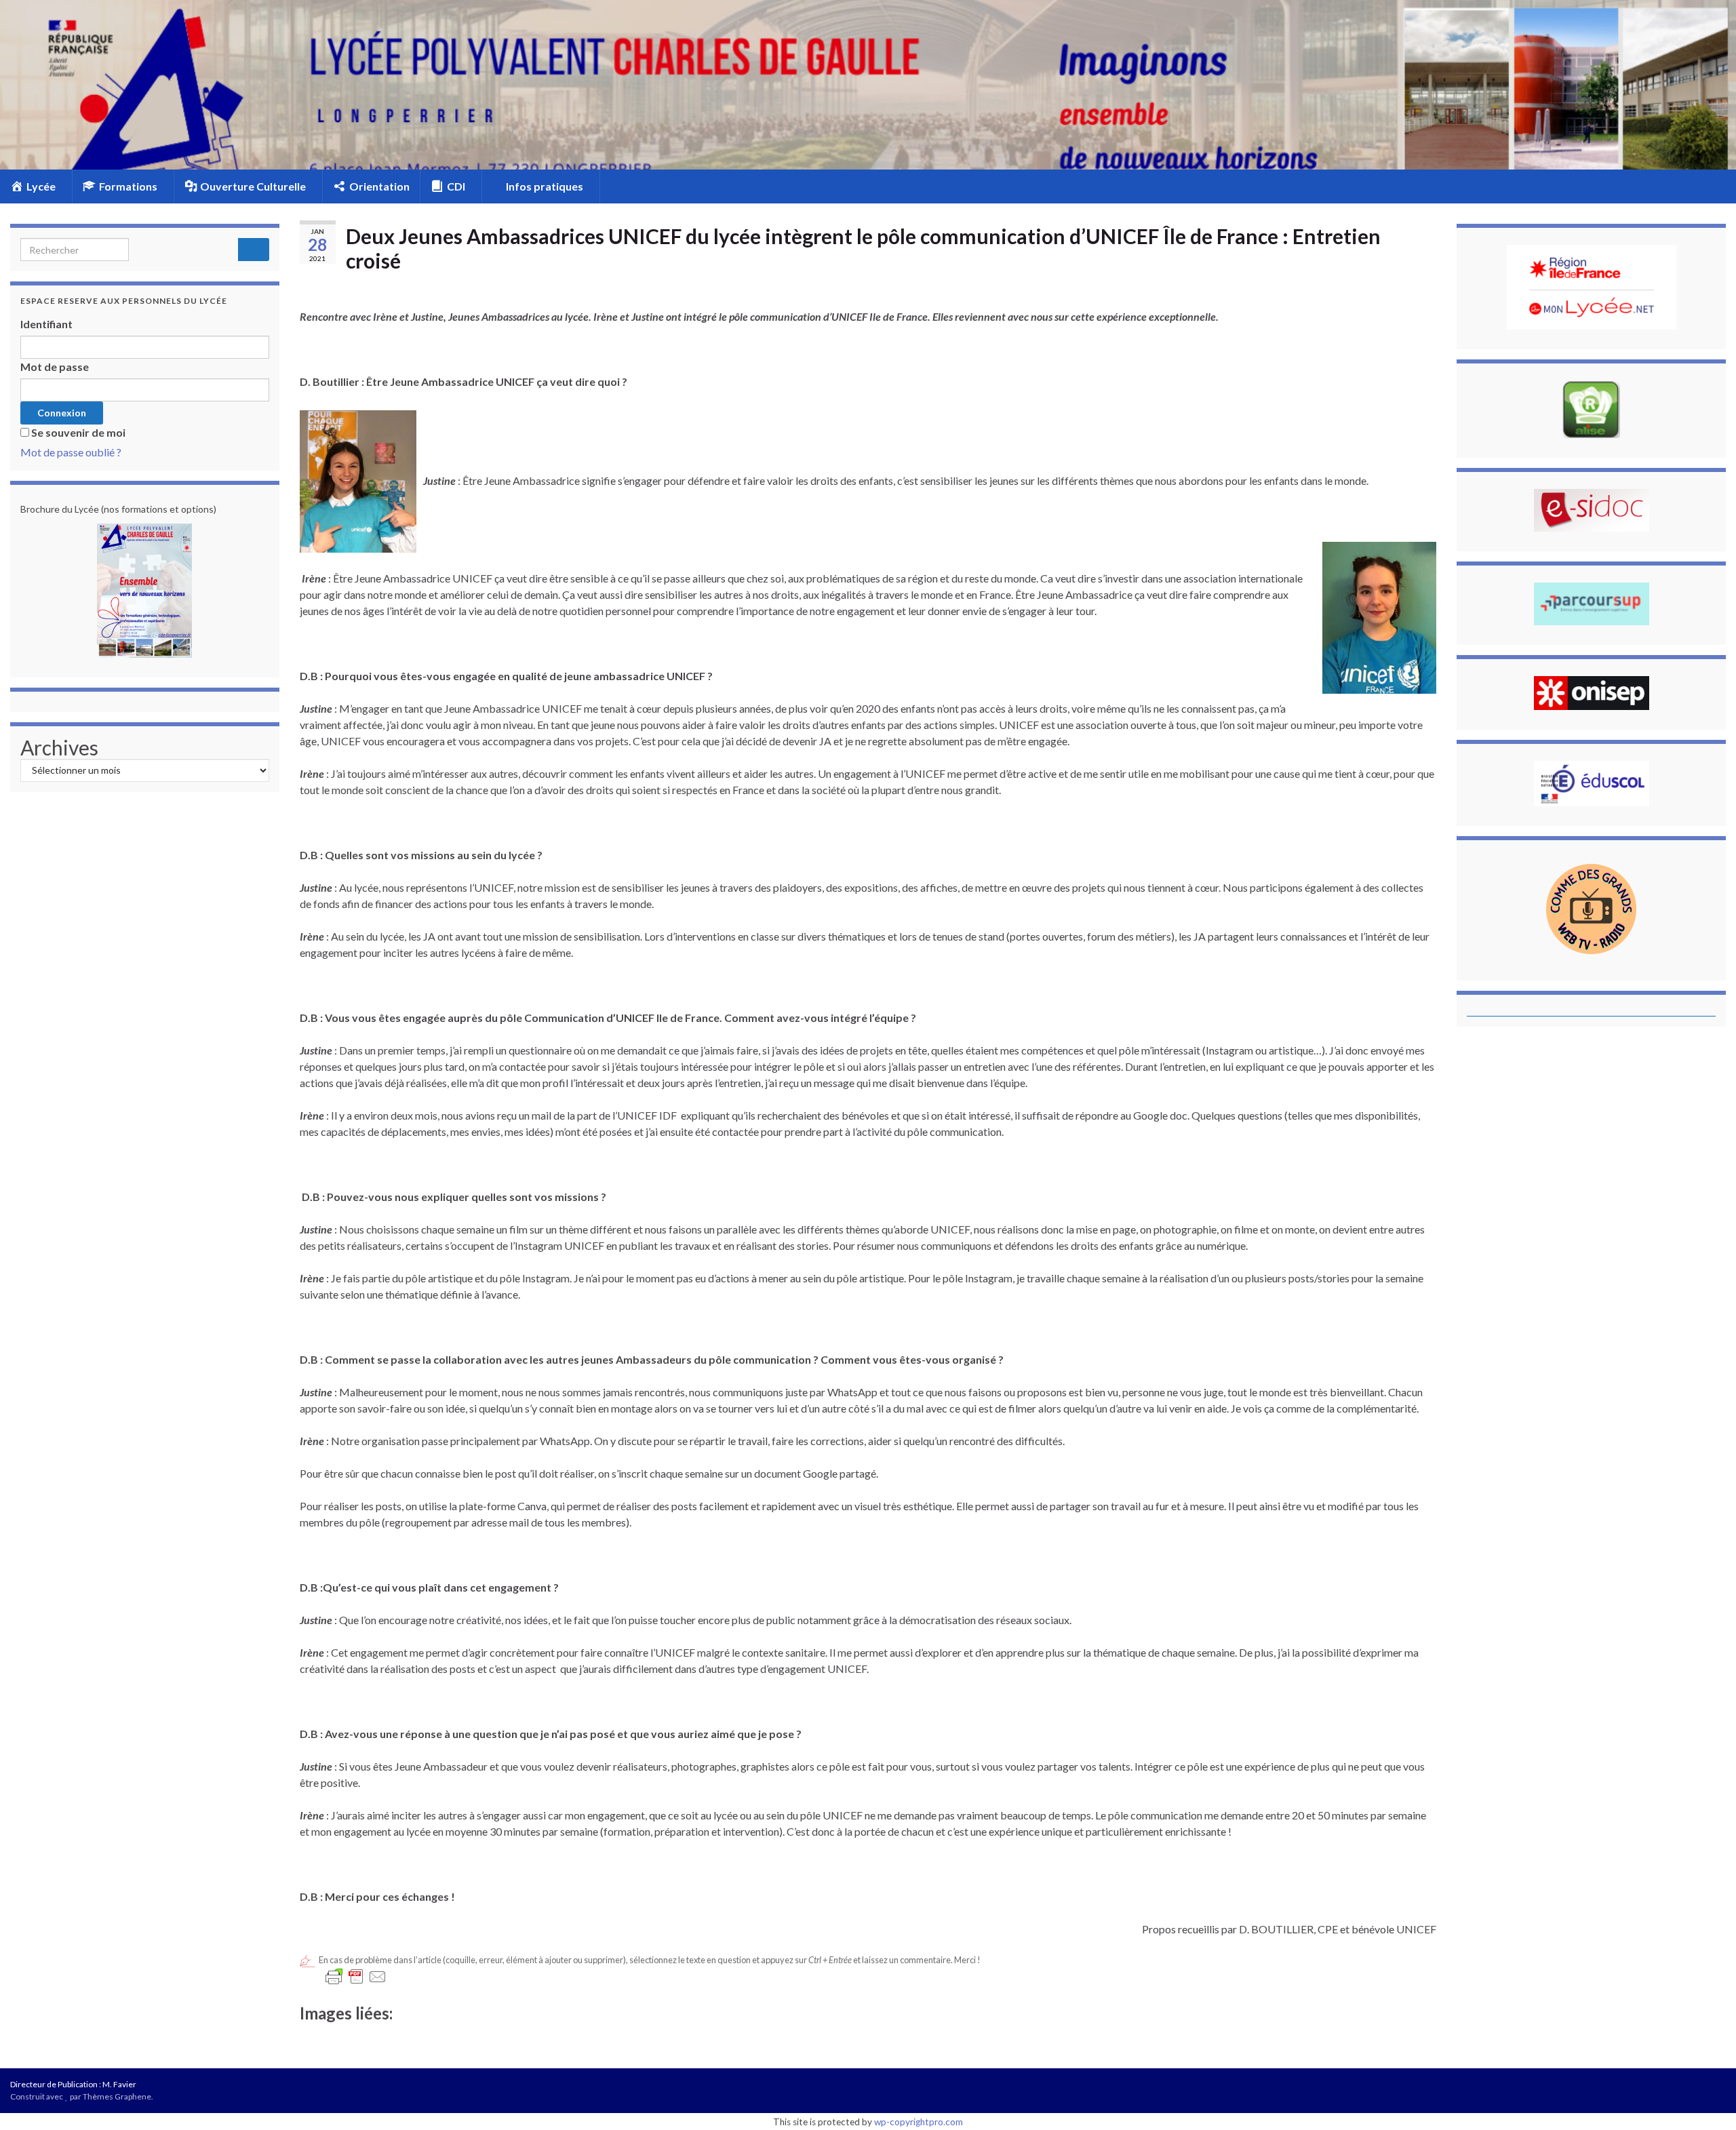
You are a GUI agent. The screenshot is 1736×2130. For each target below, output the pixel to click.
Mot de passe (55, 367)
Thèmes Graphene (117, 2096)
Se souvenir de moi (78, 432)
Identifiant (46, 324)
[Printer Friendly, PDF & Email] (356, 1977)
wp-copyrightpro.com (919, 2122)
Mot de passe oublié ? (71, 452)
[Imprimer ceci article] (1425, 284)
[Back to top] (1705, 2099)
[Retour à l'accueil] (868, 85)
